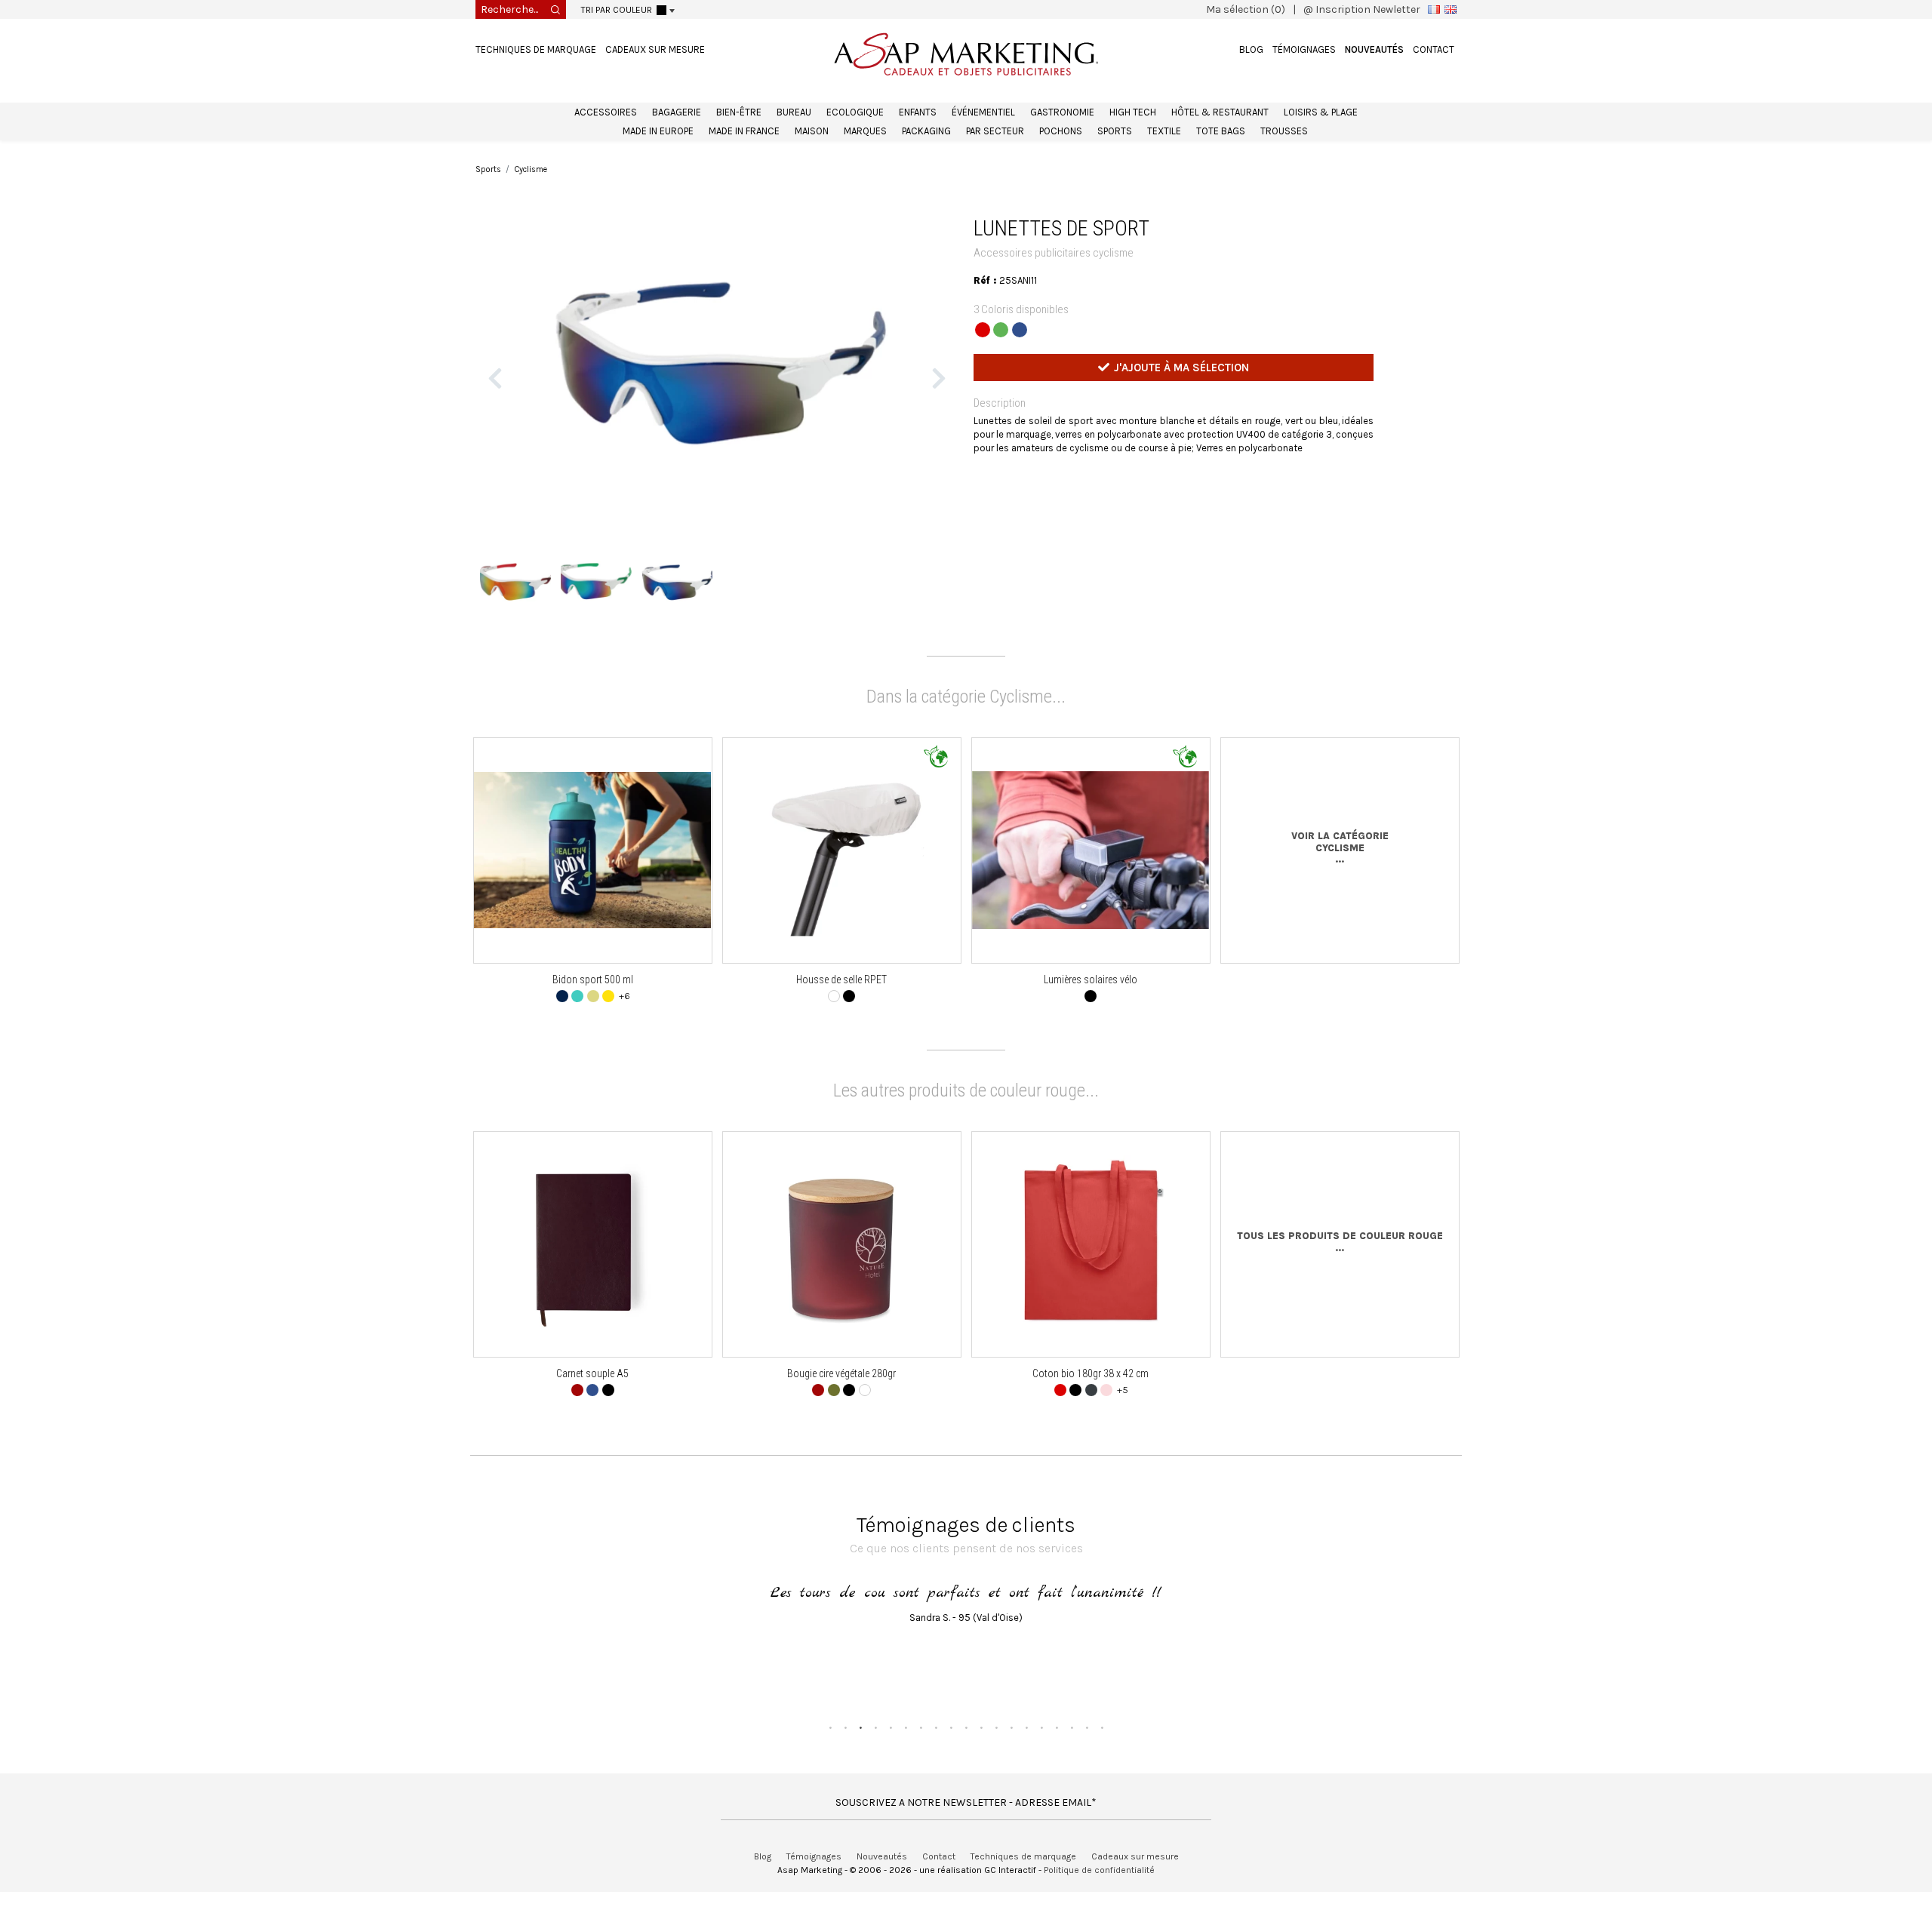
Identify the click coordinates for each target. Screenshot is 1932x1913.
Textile (1164, 131)
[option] (717, 391)
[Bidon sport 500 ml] (593, 875)
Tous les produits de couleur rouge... (1340, 1267)
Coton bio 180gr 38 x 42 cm (1091, 1398)
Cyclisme (531, 169)
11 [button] (981, 1752)
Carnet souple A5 (592, 1398)
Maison (812, 131)
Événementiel (983, 112)
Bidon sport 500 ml (593, 1004)
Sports (1115, 131)
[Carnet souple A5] (593, 1269)
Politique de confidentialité (1099, 1894)
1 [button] (830, 1752)
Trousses (1284, 131)
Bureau (794, 112)
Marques (865, 131)
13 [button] (1011, 1752)
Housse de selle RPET (841, 1004)
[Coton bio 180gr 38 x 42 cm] (1091, 1269)
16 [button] (1057, 1752)
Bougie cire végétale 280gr (841, 1398)
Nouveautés (1374, 49)
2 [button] (845, 1752)
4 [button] (875, 1752)
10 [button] (966, 1752)
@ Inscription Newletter (1362, 9)
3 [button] (860, 1752)
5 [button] (891, 1752)
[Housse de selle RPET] (841, 875)
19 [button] (1102, 1752)
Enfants (918, 112)
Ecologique (855, 112)
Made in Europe (658, 131)
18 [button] (1087, 1752)
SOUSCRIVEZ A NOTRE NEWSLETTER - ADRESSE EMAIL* (966, 1827)
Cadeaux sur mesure (655, 49)
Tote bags (1221, 131)
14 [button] (1026, 1752)
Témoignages (1304, 49)
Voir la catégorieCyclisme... (1340, 872)
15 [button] (1041, 1752)
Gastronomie (1062, 112)
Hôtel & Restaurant (1220, 112)
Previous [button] (495, 390)
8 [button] (936, 1752)
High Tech (1133, 112)
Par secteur (995, 131)
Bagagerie (677, 112)
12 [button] (996, 1752)
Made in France (744, 131)
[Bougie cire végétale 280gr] (842, 1269)
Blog (1251, 49)
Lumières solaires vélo (1091, 1004)
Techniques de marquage (536, 49)
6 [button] (906, 1752)
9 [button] (951, 1752)
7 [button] (921, 1752)
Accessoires (606, 112)
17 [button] (1072, 1752)
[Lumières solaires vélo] (1091, 874)
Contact (1434, 49)
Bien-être (739, 112)
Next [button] (939, 390)
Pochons (1061, 131)
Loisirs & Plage (1321, 112)
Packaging (926, 131)
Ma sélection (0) (1246, 9)
